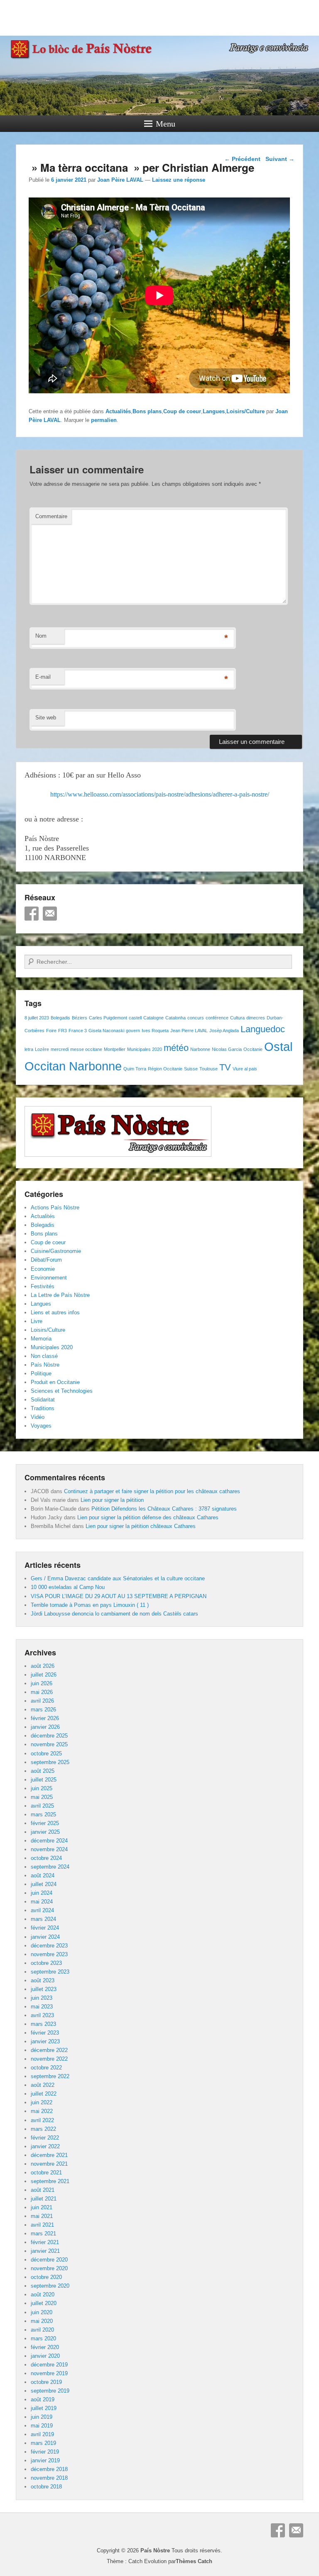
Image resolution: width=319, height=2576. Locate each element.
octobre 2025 (46, 1753)
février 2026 (45, 1718)
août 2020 (43, 2295)
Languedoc (263, 1029)
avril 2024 (42, 1910)
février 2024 (45, 1928)
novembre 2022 (49, 2059)
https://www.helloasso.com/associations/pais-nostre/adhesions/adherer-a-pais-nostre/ (160, 794)
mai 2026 (42, 1692)
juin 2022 (42, 2102)
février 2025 (45, 1823)
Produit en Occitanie (55, 1382)
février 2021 (45, 2242)
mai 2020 (42, 2321)
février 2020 (45, 2347)
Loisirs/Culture (245, 411)
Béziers (80, 1018)
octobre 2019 (46, 2382)
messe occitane (86, 1049)
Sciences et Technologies (62, 1391)
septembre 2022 (50, 2076)
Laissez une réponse (179, 180)
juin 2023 (42, 1998)
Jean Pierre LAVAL (189, 1031)
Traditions (43, 1408)
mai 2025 (42, 1797)
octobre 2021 (46, 2173)
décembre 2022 (49, 2050)
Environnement (49, 1278)
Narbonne (200, 1049)
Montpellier (115, 1049)
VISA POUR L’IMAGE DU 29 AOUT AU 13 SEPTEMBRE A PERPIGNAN (119, 1596)
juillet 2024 (44, 1884)
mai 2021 (42, 2216)
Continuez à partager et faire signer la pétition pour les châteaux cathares (152, 1491)
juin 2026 (42, 1683)
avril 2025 (42, 1806)
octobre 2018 (46, 2487)
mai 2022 (42, 2111)
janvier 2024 (45, 1937)
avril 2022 (42, 2120)
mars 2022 (43, 2129)
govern (133, 1031)
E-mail (43, 677)
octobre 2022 (46, 2068)
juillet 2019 (44, 2408)
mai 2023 (42, 2007)
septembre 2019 (50, 2391)
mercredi (60, 1049)
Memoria (41, 1339)
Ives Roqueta (155, 1031)
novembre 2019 (49, 2373)
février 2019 (45, 2452)
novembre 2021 (49, 2164)
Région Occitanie (165, 1069)
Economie (43, 1269)
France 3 (78, 1031)
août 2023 (43, 1980)
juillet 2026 (44, 1675)
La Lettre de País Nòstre (60, 1295)
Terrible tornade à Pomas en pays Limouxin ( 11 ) (90, 1605)
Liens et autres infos (55, 1312)
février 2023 (45, 2033)
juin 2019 (42, 2417)
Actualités (118, 411)
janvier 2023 (45, 2041)
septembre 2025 (50, 1762)
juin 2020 (42, 2312)
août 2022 (43, 2085)
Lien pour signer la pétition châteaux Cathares (141, 1526)
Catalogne (153, 1018)
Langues (214, 411)
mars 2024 (43, 1919)
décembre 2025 (49, 1736)
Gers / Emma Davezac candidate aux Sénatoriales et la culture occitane (118, 1578)
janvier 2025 (45, 1832)
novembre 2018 (49, 2478)
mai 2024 (42, 1902)
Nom (41, 636)
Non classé (44, 1356)
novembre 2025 (49, 1744)
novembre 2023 (49, 1954)
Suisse (191, 1069)
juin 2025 (42, 1788)
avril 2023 (42, 2015)
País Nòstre (45, 1365)
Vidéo (38, 1417)
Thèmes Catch (194, 2561)
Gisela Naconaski (106, 1031)
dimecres (256, 1018)
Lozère (42, 1049)
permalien (104, 420)
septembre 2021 (50, 2181)
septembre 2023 (50, 1972)
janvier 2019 (45, 2460)
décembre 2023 (49, 1946)
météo (176, 1048)
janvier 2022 (45, 2146)
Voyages (41, 1426)
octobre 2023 (46, 1963)
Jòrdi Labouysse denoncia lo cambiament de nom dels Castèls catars (114, 1614)
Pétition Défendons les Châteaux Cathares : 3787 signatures (164, 1509)
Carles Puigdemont (108, 1018)
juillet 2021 (44, 2199)
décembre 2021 (49, 2155)
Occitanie (253, 1049)
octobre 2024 (46, 1858)
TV (225, 1067)
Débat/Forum (46, 1260)
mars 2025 (43, 1814)
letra (29, 1049)
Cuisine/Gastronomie (56, 1251)
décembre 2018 (49, 2469)
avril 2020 (42, 2330)
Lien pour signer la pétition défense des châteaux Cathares (148, 1517)
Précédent (242, 159)
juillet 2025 (44, 1780)
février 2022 (45, 2138)
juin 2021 (42, 2207)
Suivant (280, 159)
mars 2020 (43, 2338)
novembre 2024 (49, 1849)
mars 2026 (43, 1710)
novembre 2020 (49, 2268)
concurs (196, 1018)
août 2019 (43, 2399)
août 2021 (43, 2190)
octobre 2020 (46, 2277)
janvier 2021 (45, 2251)
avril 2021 (42, 2225)
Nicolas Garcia (227, 1049)
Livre (37, 1321)
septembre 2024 (50, 1867)
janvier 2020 (45, 2356)
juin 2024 (42, 1893)
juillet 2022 (44, 2094)
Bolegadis (60, 1018)
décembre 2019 (49, 2365)
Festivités (43, 1286)
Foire (51, 1031)
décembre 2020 (49, 2260)
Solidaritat (43, 1400)
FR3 (63, 1031)
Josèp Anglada (224, 1031)
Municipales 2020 (145, 1049)
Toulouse (209, 1069)
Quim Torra (135, 1069)
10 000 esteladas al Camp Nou (68, 1587)
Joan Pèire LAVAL (120, 180)
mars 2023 (43, 2024)
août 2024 (43, 1875)
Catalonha (175, 1018)
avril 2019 (42, 2434)
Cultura (237, 1018)
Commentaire (51, 516)
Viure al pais (245, 1069)
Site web (46, 718)
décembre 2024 (49, 1841)
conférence (217, 1018)
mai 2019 (42, 2426)
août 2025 (43, 1771)
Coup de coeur (182, 411)
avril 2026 (42, 1701)
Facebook (32, 914)
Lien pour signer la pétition (112, 1500)
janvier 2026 (45, 1727)
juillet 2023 (44, 1989)
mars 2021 (43, 2234)
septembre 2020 (50, 2286)
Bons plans (147, 411)
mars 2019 (43, 2443)
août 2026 (43, 1666)
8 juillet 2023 (37, 1018)
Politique (41, 1373)
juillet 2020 (44, 2303)
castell (135, 1018)
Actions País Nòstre (55, 1208)
